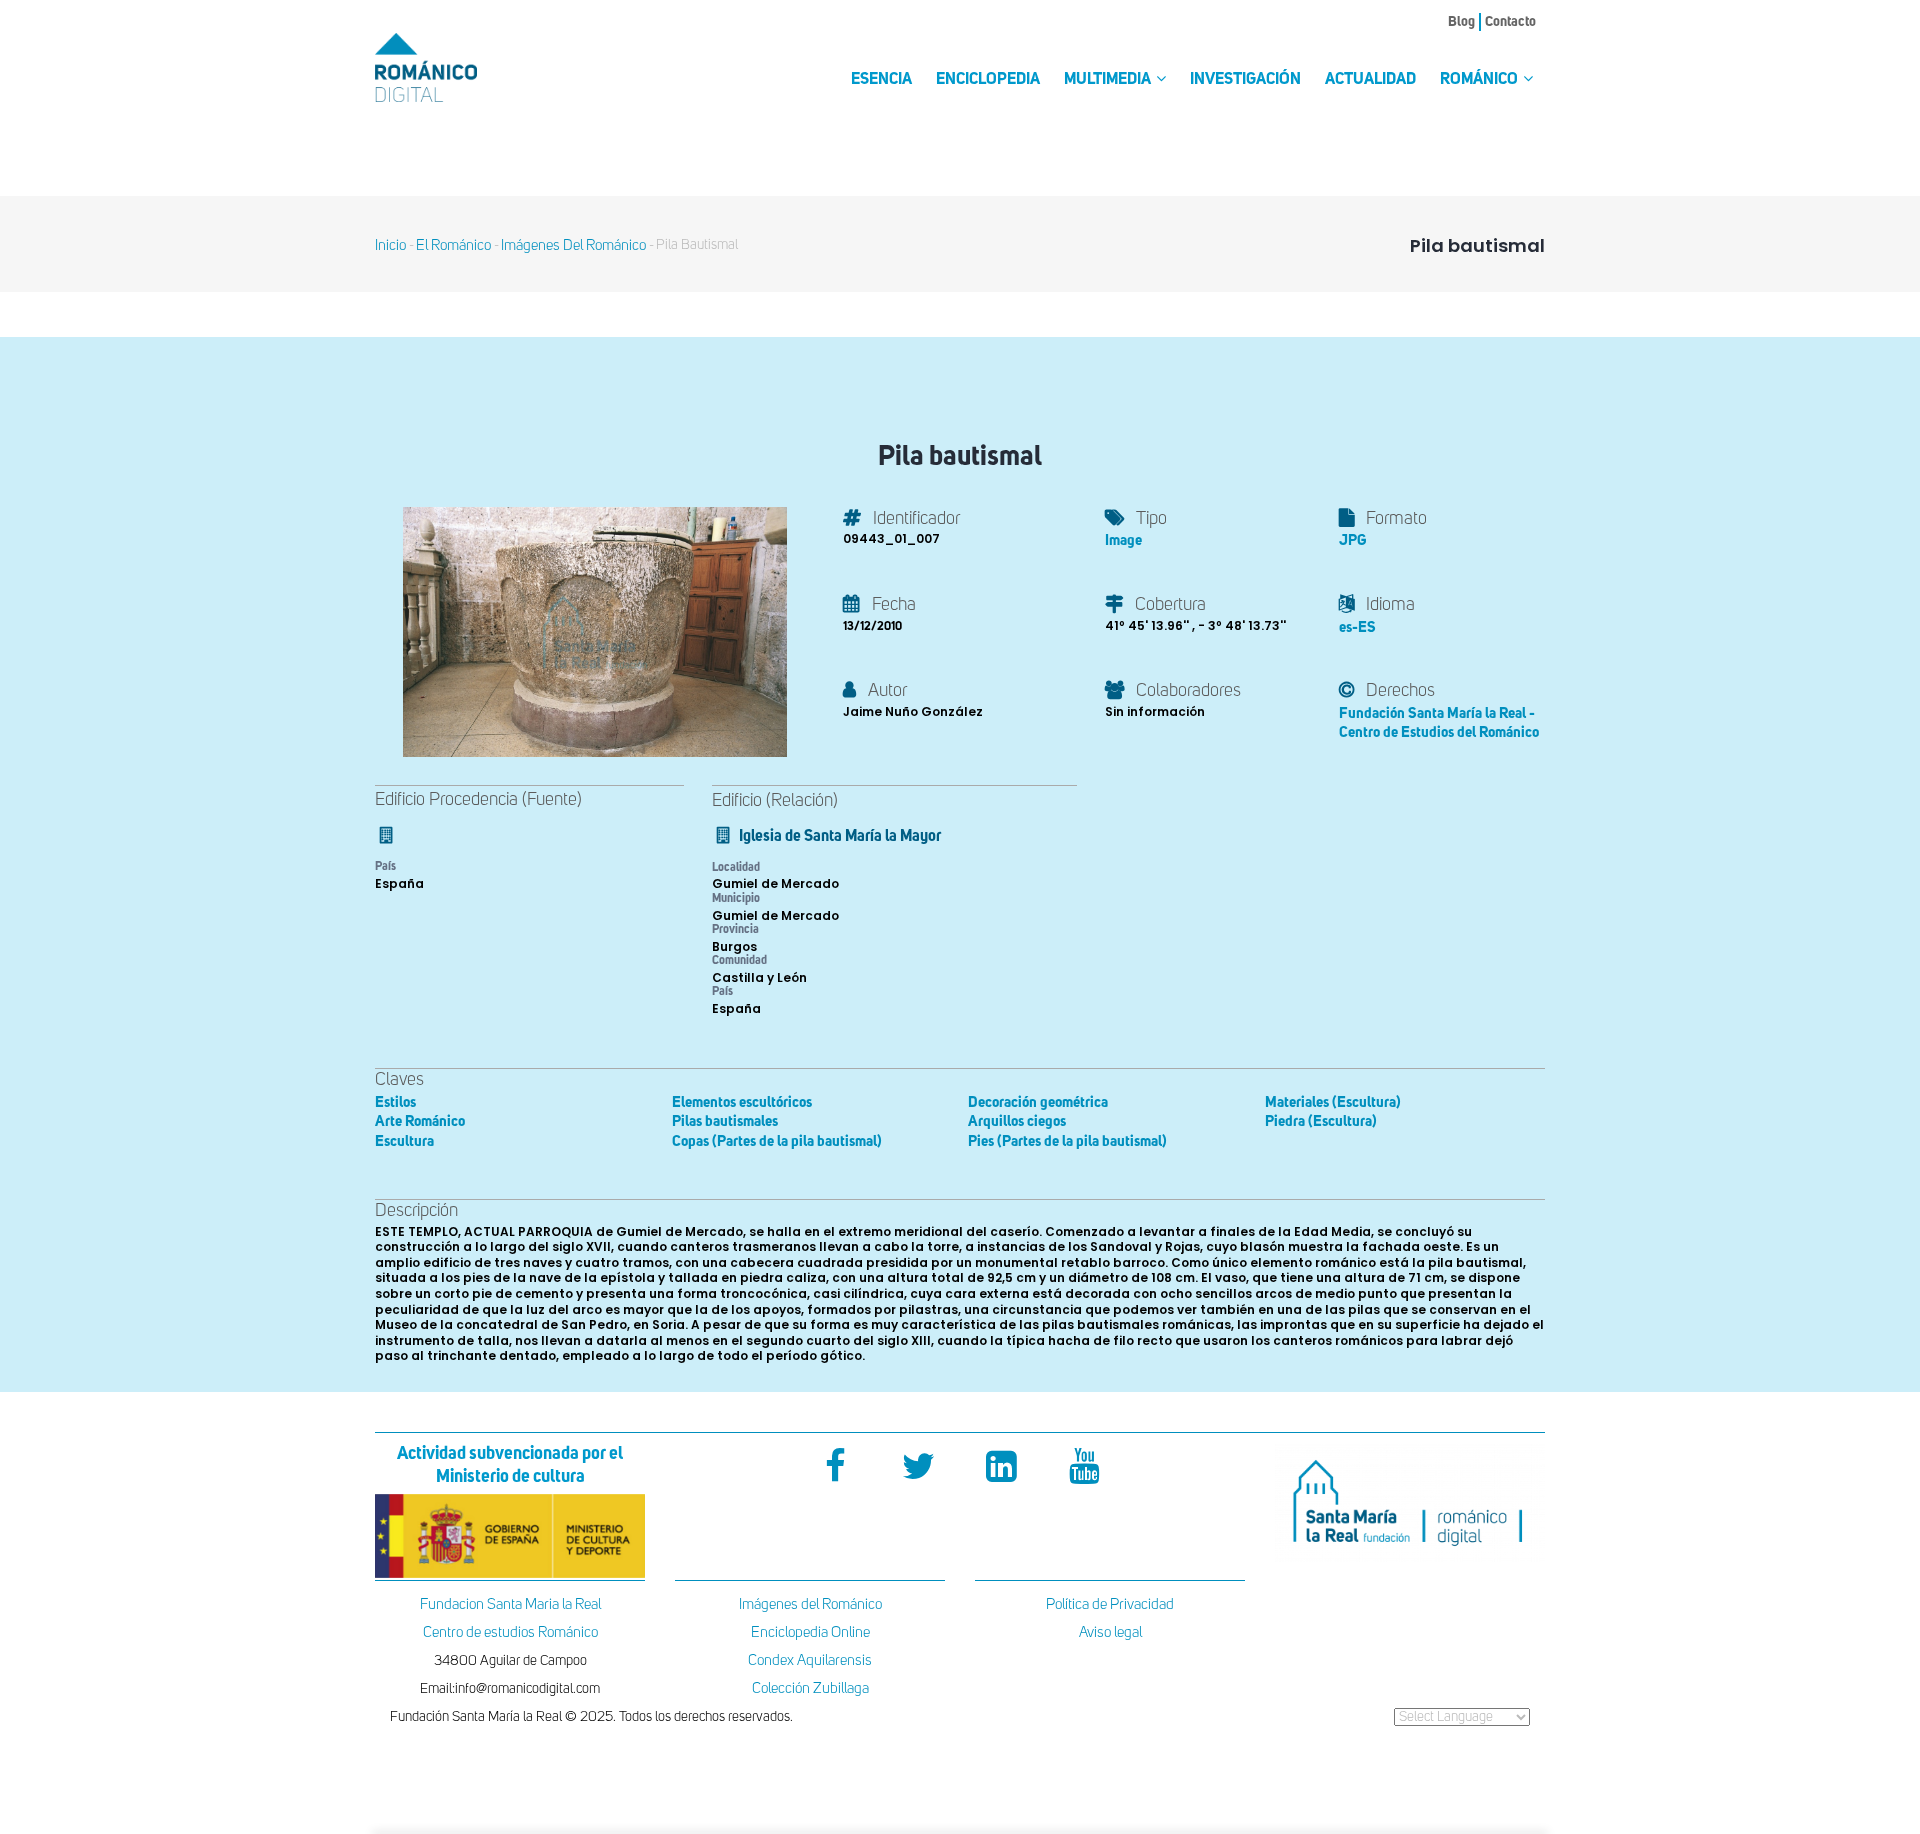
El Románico (453, 245)
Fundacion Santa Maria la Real (510, 1604)
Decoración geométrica (1038, 1102)
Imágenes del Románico (810, 1604)
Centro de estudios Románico (510, 1632)
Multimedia (1109, 80)
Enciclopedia (988, 80)
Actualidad (1370, 80)
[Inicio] (460, 67)
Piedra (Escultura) (1321, 1121)
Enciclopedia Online (810, 1632)
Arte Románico (420, 1121)
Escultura (404, 1141)
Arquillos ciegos (1017, 1121)
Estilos (395, 1102)
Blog (1461, 22)
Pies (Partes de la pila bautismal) (1067, 1141)
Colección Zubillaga (810, 1688)
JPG (1352, 540)
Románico (1480, 80)
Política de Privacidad (1110, 1604)
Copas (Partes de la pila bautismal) (777, 1141)
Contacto (1510, 22)
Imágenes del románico (573, 245)
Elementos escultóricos (742, 1102)
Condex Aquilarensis (810, 1660)
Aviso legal (1110, 1632)
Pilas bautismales (725, 1121)
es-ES (1357, 627)
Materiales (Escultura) (1333, 1102)
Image (1123, 540)
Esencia (881, 80)
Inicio (390, 245)
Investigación (1245, 80)
